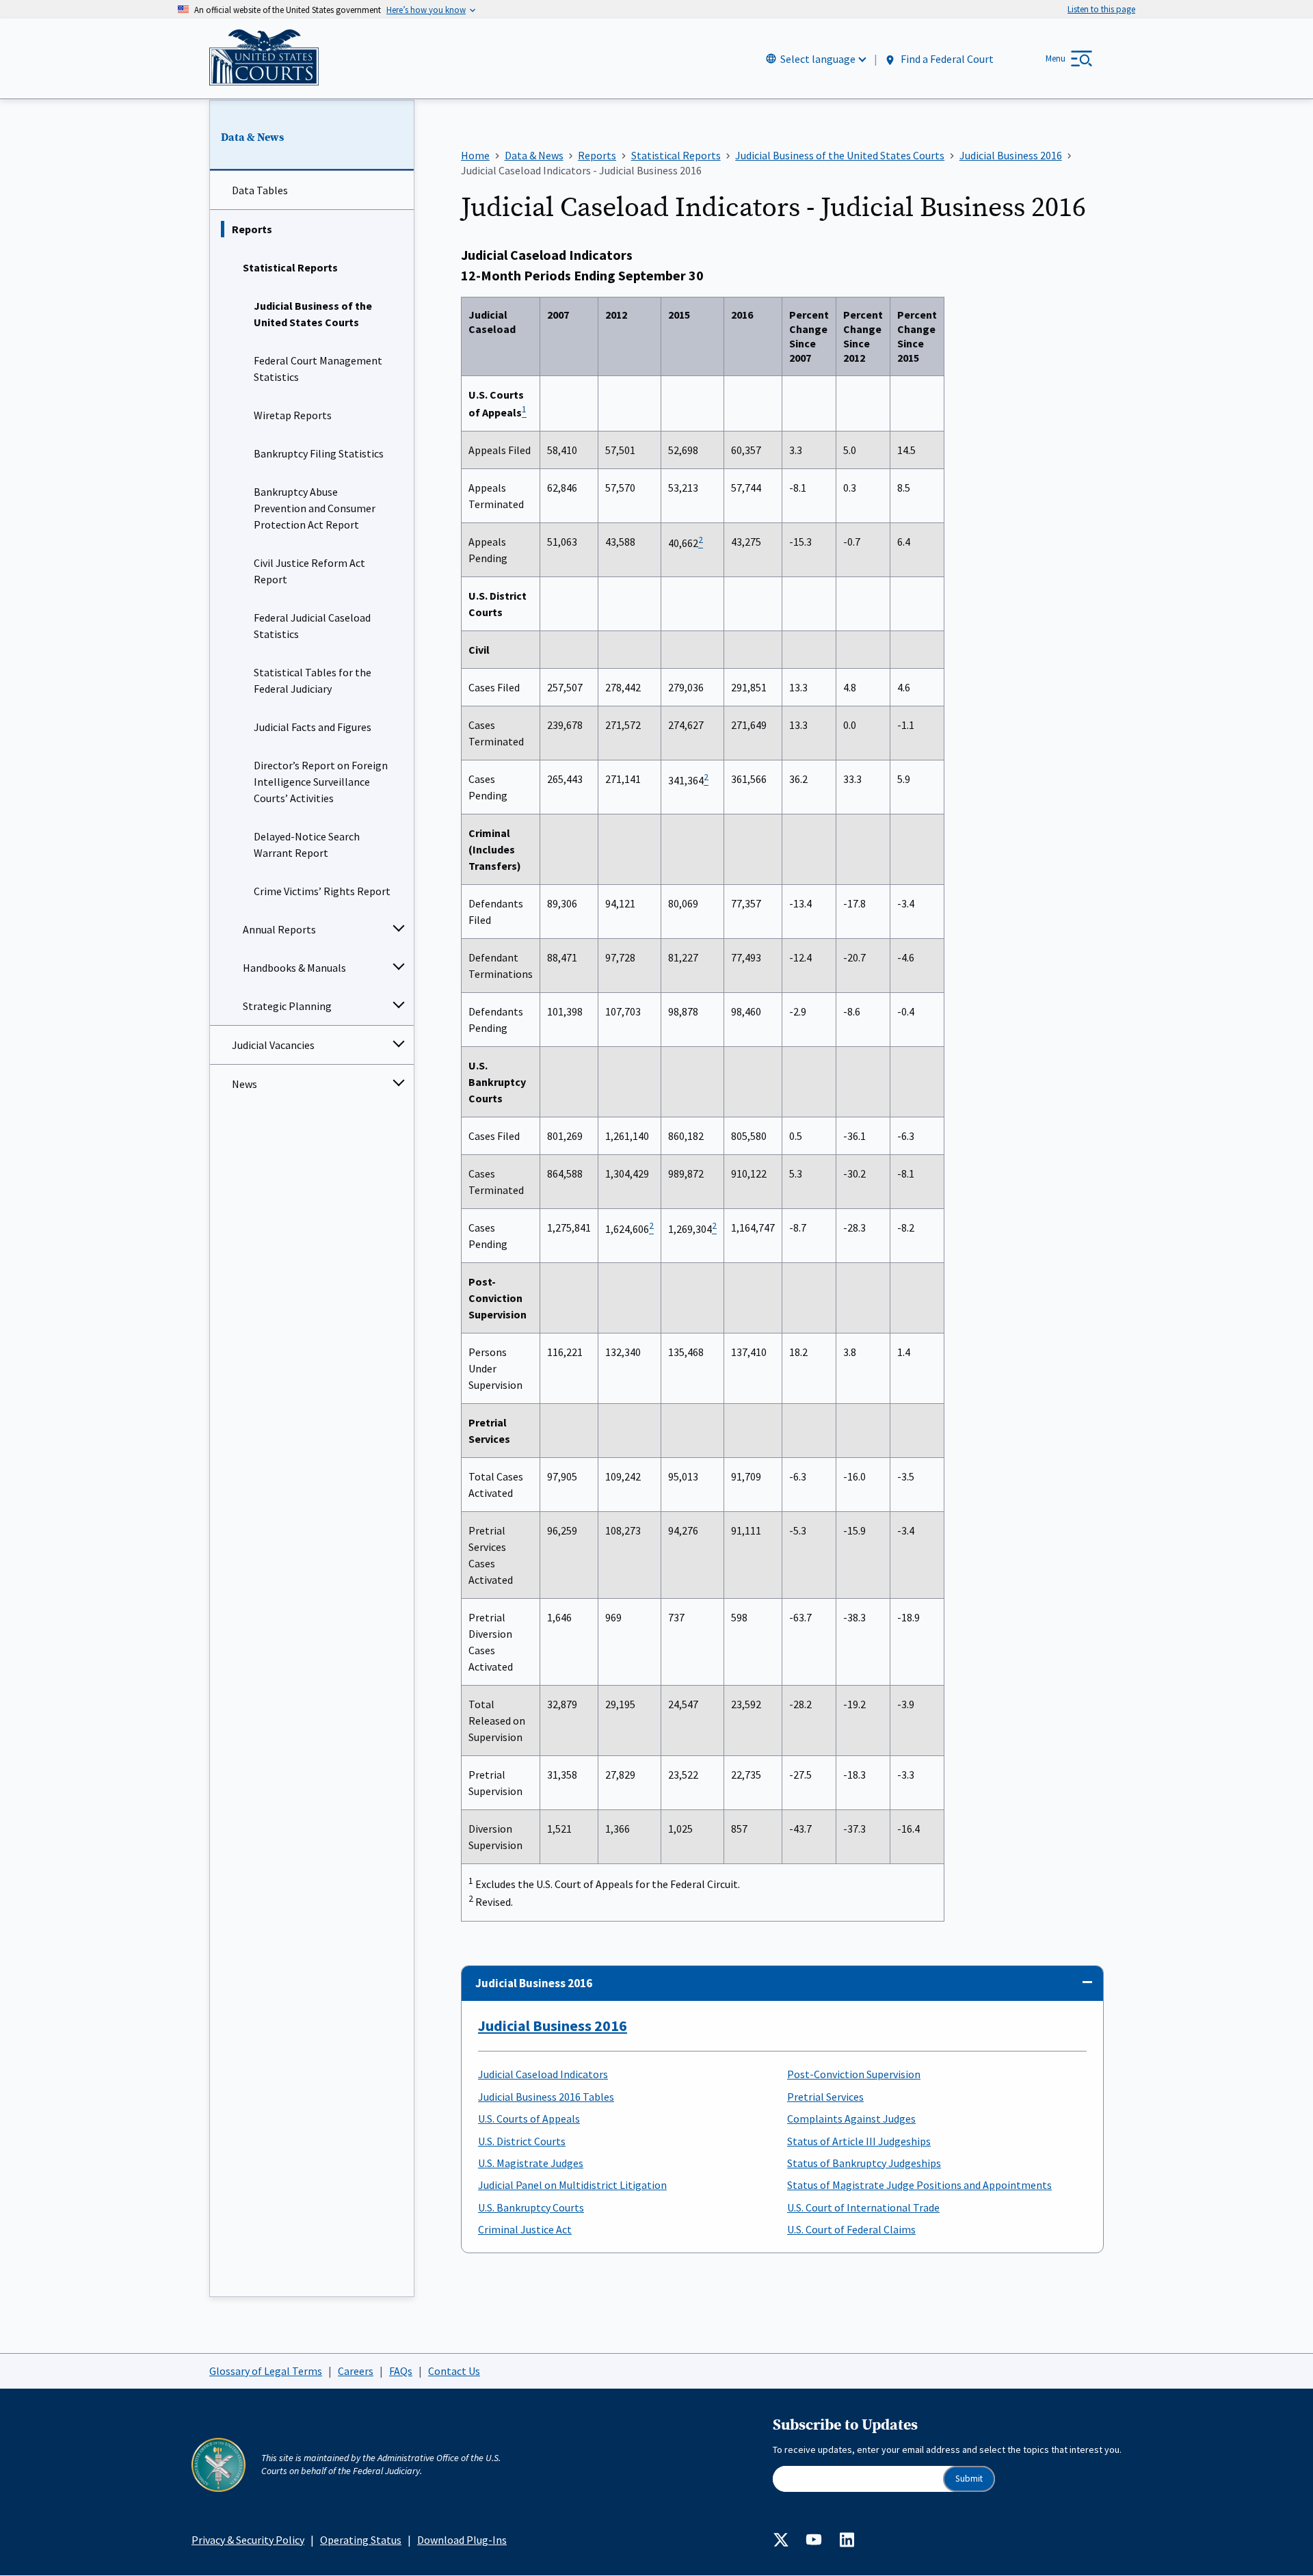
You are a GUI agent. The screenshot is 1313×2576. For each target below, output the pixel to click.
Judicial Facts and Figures (313, 727)
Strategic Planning (287, 1006)
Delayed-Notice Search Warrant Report (307, 845)
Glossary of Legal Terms (266, 2371)
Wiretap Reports (293, 415)
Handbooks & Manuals (294, 968)
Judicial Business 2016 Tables (546, 2097)
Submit (969, 2479)
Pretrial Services (825, 2097)
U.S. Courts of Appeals (529, 2119)
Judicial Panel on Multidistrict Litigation (572, 2185)
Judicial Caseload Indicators (543, 2074)
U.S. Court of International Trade (863, 2207)
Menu (1056, 58)
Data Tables (260, 190)
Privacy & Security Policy (248, 2540)
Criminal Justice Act (525, 2229)
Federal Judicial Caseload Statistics (312, 626)
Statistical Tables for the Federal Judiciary (313, 680)
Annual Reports (279, 929)
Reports (252, 229)
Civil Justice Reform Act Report (309, 571)
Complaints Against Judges (851, 2119)
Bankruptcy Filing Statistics (319, 453)
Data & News (252, 137)
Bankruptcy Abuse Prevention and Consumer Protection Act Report (315, 508)
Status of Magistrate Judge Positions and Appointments (919, 2185)
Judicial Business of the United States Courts (313, 314)
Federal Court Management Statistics (318, 369)
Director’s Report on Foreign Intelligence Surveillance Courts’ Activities (321, 782)
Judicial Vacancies (273, 1045)
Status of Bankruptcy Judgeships (864, 2163)
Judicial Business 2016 (534, 1983)
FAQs (401, 2371)
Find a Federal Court (946, 59)
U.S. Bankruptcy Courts (531, 2207)
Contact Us (454, 2371)
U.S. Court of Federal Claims (851, 2229)
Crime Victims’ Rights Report (322, 891)
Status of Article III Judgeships (859, 2141)
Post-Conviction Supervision (854, 2074)
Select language (818, 59)
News (244, 1084)
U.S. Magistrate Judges (531, 2163)
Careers (356, 2371)
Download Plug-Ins (462, 2540)
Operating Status (361, 2540)
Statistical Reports (290, 267)
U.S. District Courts (522, 2141)
